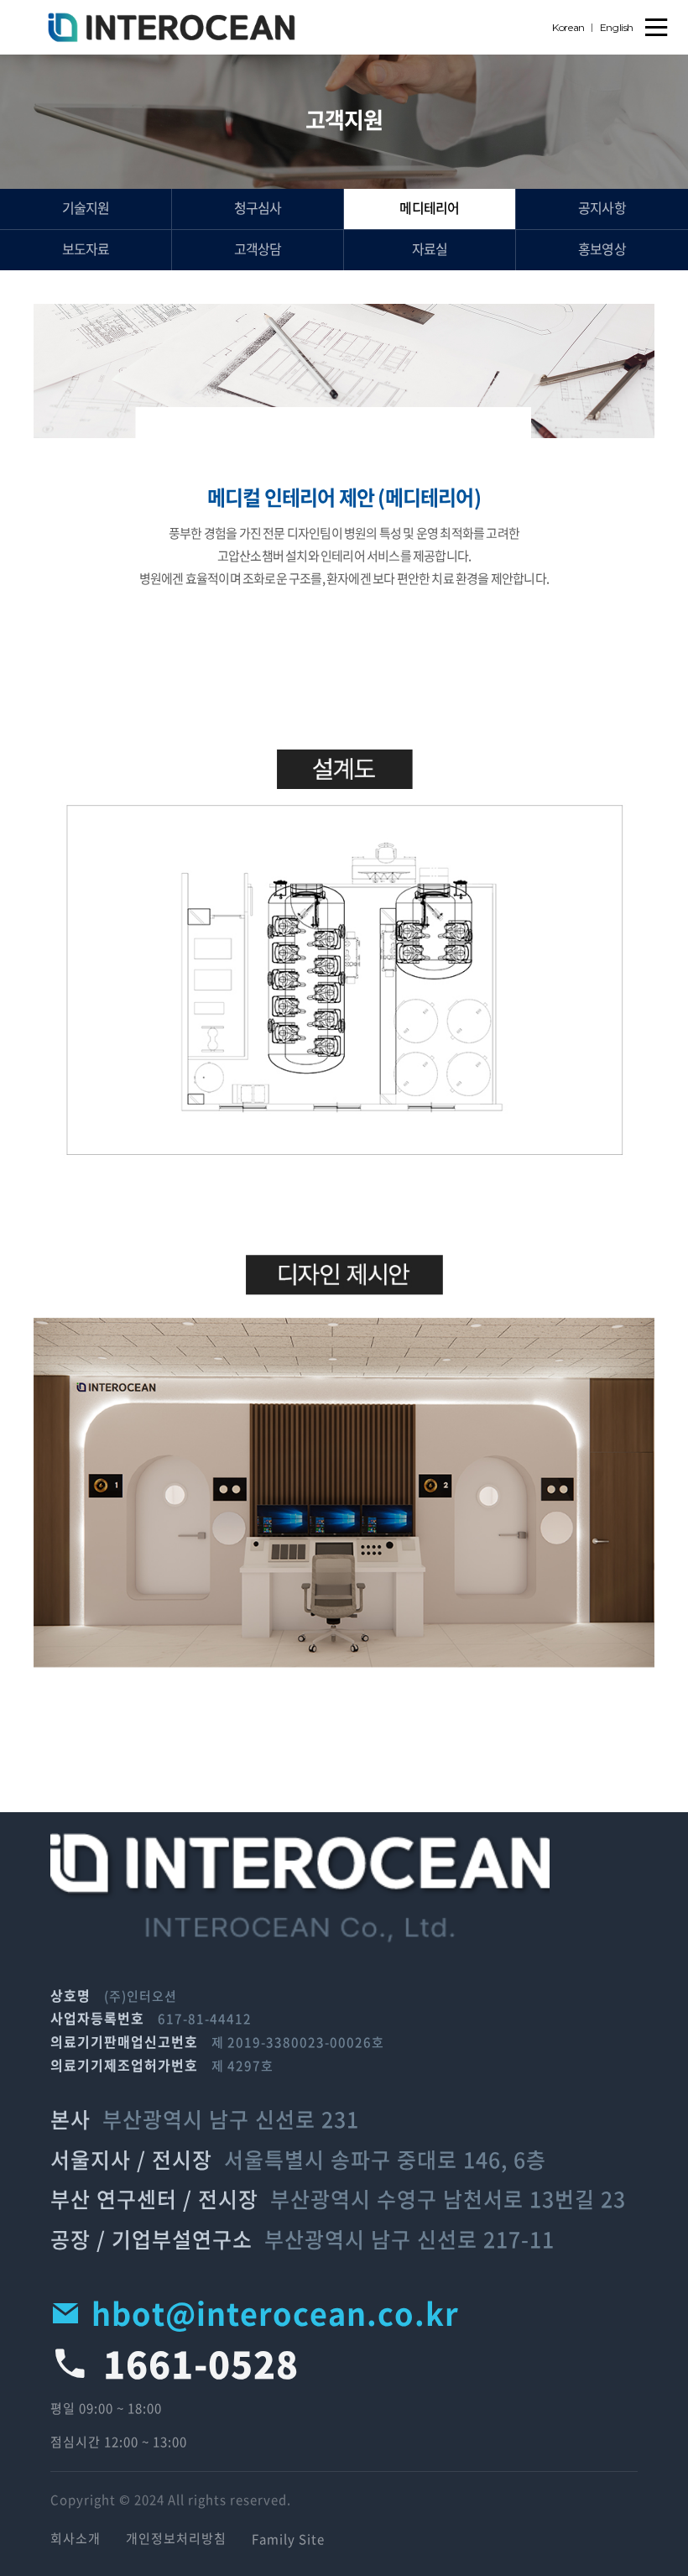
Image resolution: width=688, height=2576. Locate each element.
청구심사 (258, 209)
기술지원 (86, 209)
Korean (568, 27)
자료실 (430, 250)
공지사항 (602, 209)
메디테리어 (429, 209)
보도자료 (86, 250)
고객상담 (258, 250)
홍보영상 (602, 250)
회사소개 (76, 2539)
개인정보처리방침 (176, 2539)
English (617, 27)
